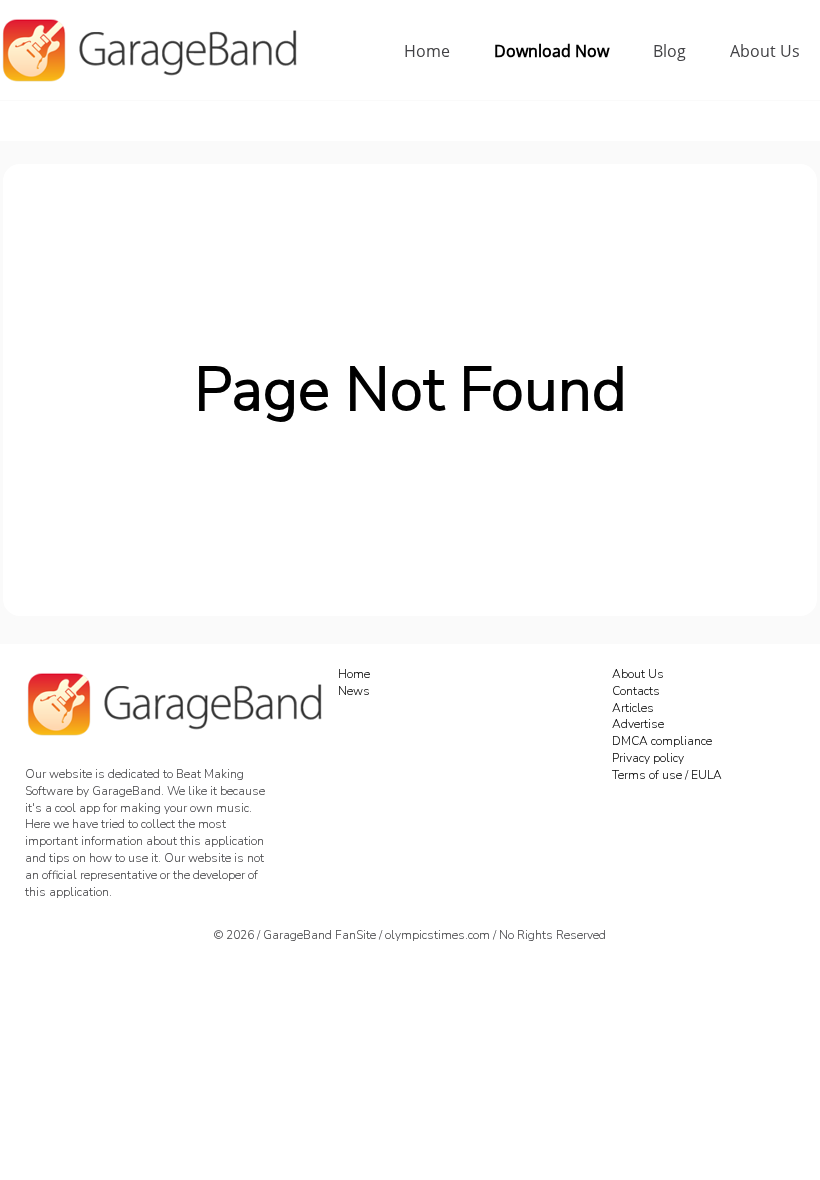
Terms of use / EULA (667, 775)
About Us (765, 51)
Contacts (636, 691)
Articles (633, 708)
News (354, 691)
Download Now (551, 51)
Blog (669, 51)
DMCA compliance (662, 741)
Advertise (638, 724)
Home (427, 51)
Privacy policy (648, 758)
